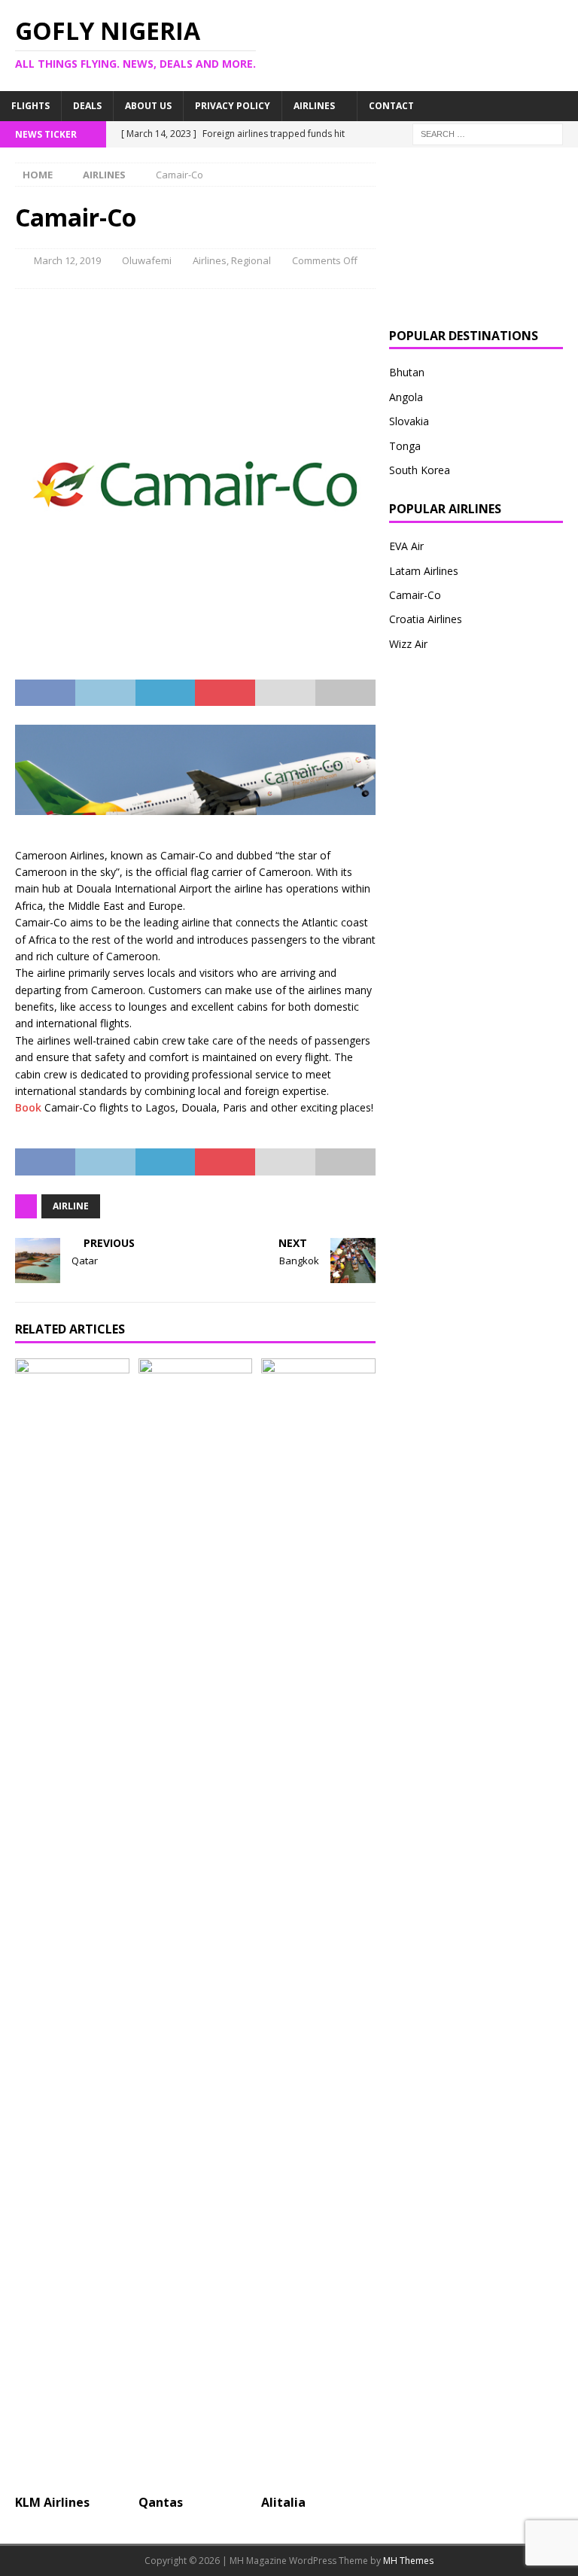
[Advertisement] (476, 238)
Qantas (161, 2502)
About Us (148, 106)
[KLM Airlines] (72, 1923)
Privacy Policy (233, 106)
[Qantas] (196, 1923)
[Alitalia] (318, 1923)
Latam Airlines (424, 571)
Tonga (405, 446)
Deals (87, 106)
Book (28, 1107)
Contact (391, 106)
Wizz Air (408, 644)
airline (71, 1206)
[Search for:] (488, 133)
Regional (251, 260)
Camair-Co (415, 595)
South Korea (420, 470)
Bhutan (407, 372)
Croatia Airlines (426, 619)
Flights (30, 106)
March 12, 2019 (67, 260)
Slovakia (409, 421)
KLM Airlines (52, 2502)
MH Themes (408, 2561)
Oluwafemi (147, 260)
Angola (406, 397)
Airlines (314, 106)
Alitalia (283, 2502)
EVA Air (406, 546)
